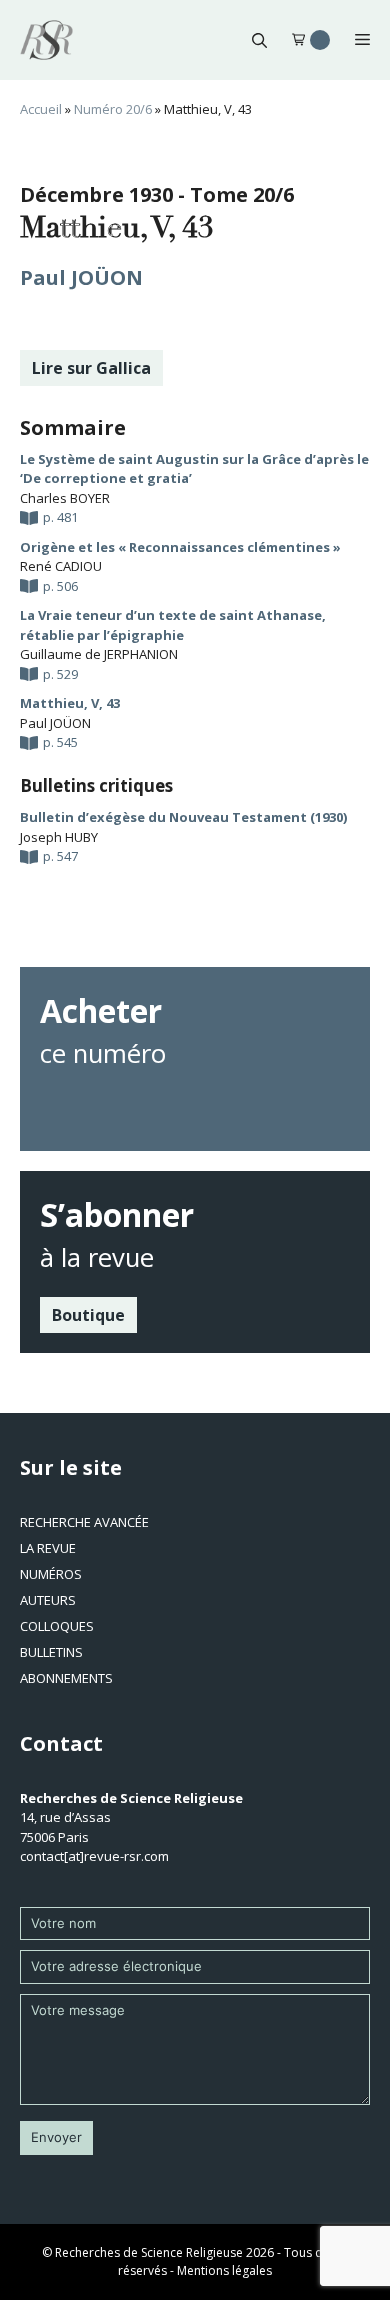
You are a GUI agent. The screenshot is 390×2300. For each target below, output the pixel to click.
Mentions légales (224, 2270)
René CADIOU (61, 566)
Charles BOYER (65, 498)
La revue (48, 1548)
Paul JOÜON (81, 277)
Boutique (88, 1315)
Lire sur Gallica (91, 368)
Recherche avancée (84, 1522)
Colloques (57, 1626)
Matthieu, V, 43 (70, 703)
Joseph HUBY (59, 837)
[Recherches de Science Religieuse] (46, 40)
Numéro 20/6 (113, 109)
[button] (259, 40)
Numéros (51, 1574)
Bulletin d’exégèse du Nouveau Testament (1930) (183, 817)
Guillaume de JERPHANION (99, 654)
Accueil (41, 109)
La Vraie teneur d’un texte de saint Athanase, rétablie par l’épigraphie (173, 625)
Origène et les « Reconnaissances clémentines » (180, 547)
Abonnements (66, 1678)
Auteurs (48, 1600)
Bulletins (51, 1652)
